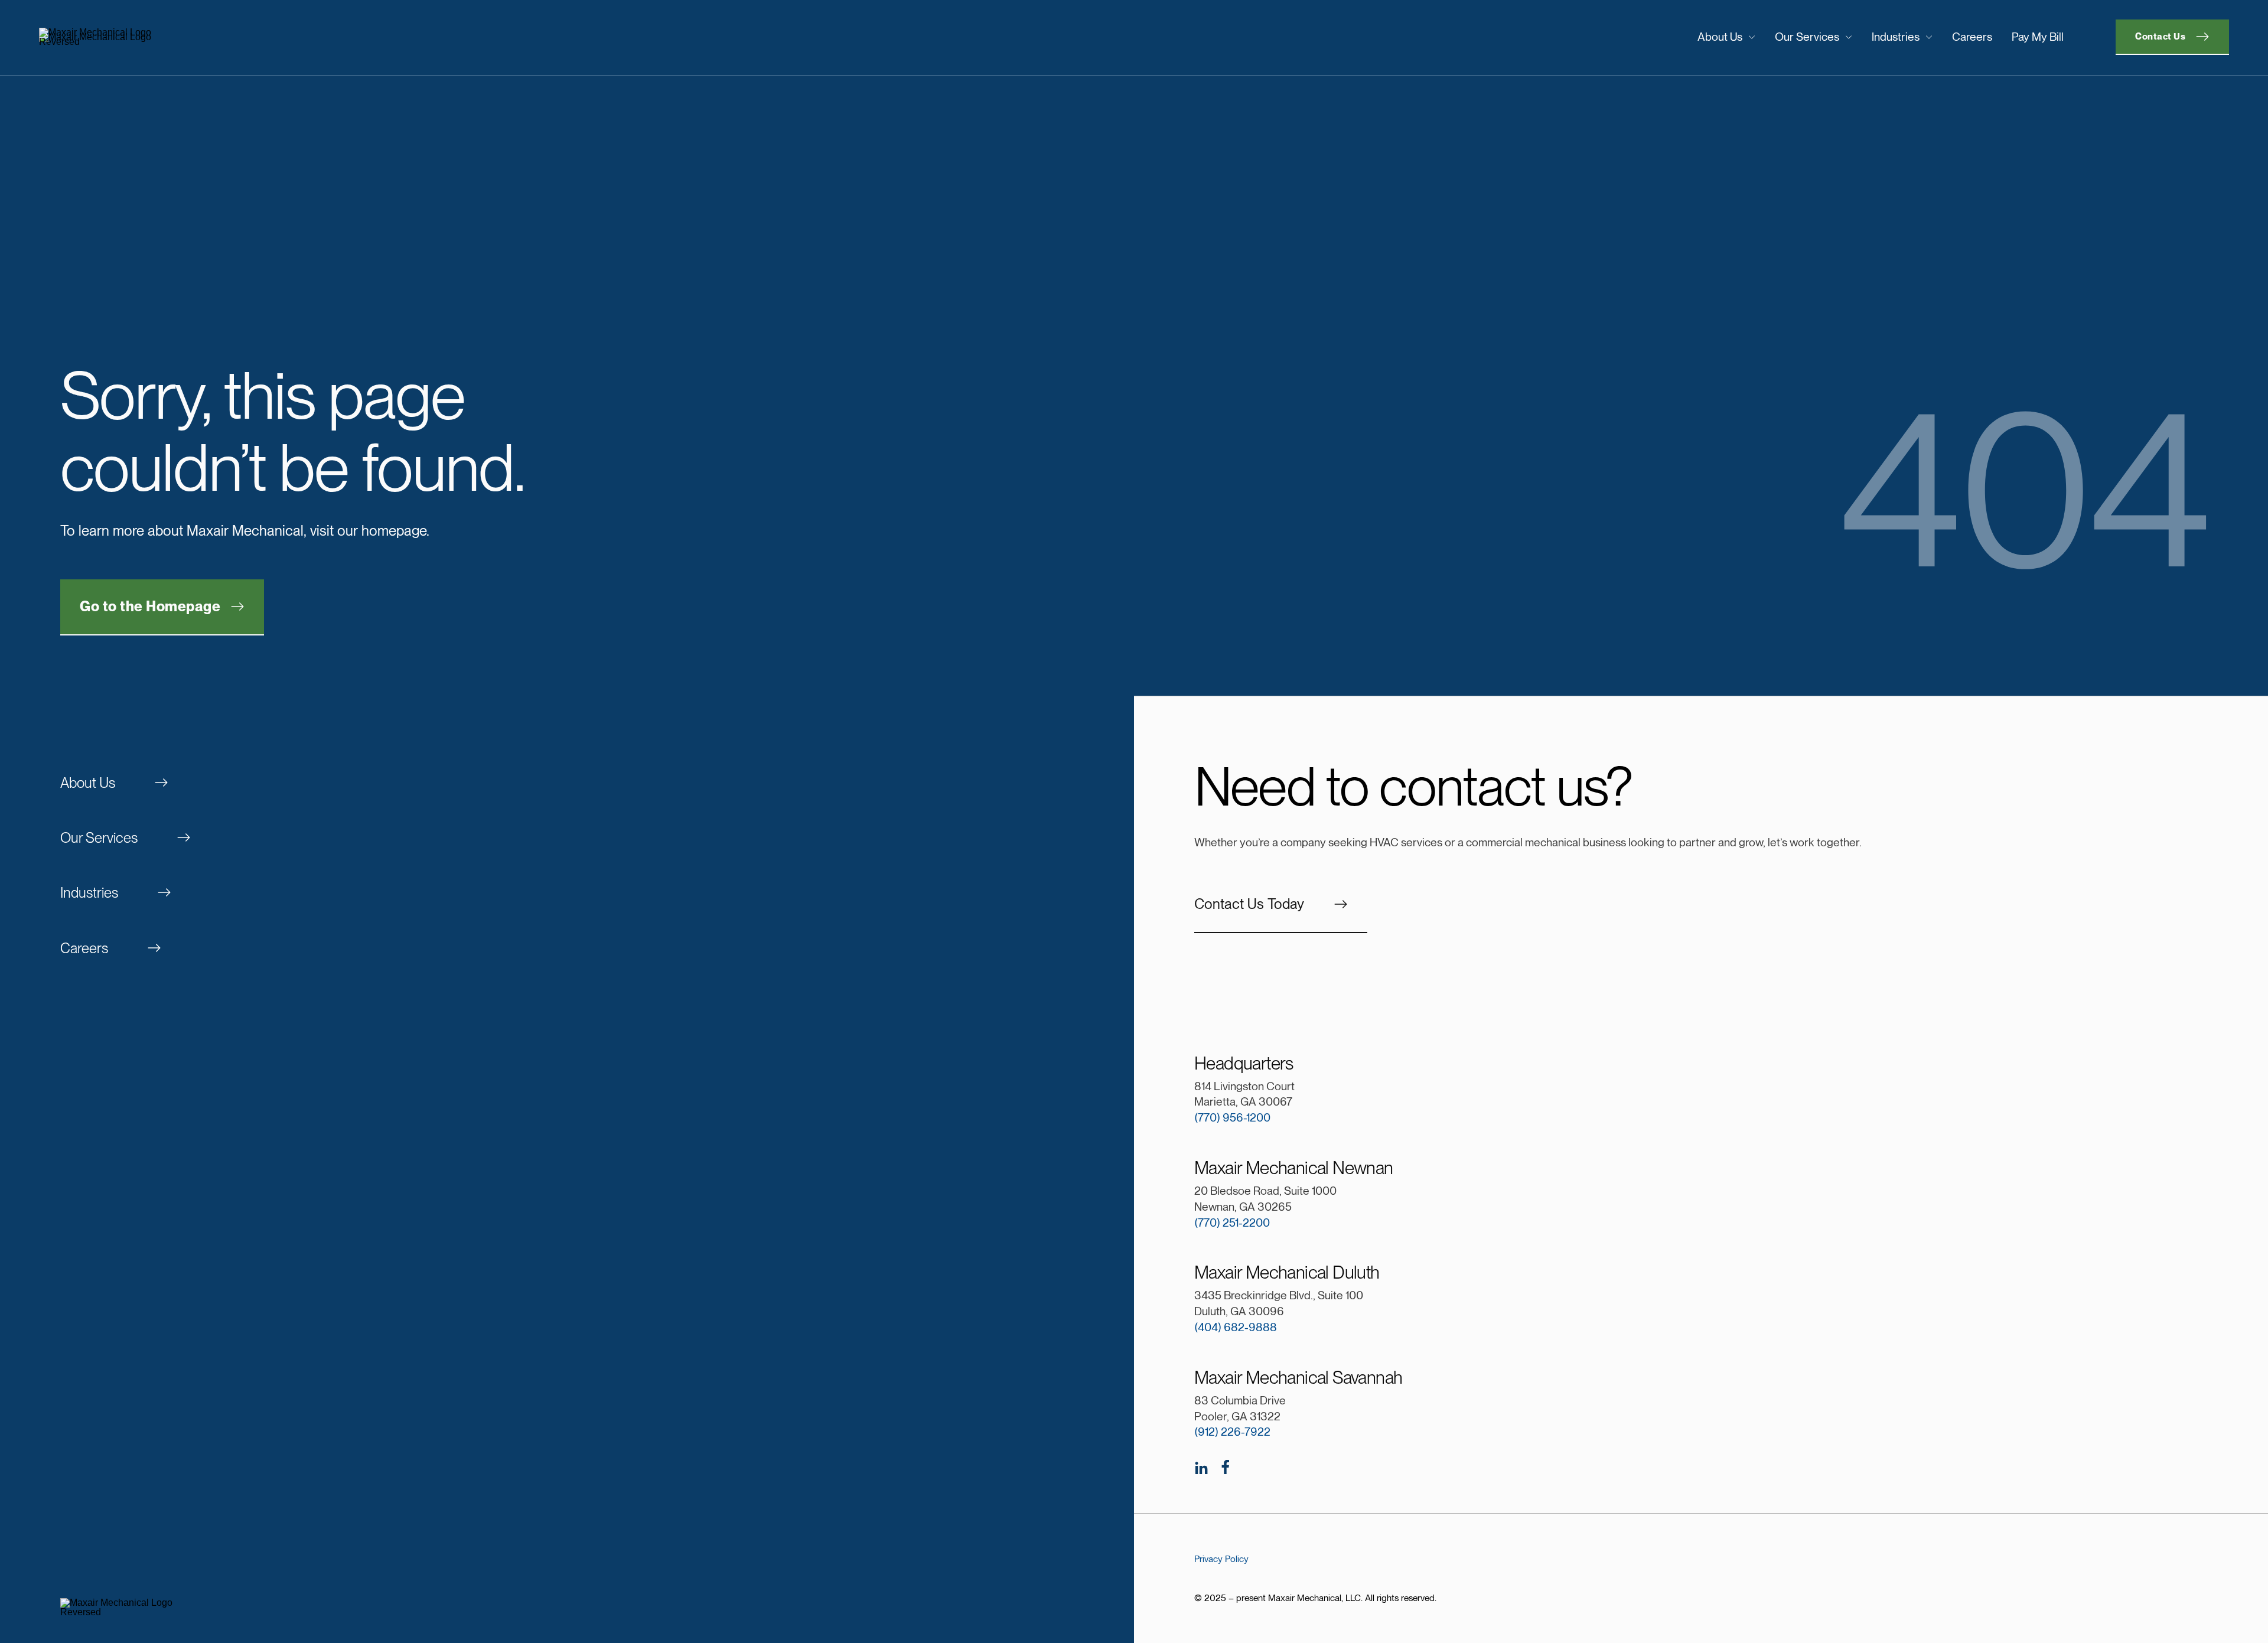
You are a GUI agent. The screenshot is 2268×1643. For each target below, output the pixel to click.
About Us (1720, 37)
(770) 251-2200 (1232, 1223)
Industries (1896, 37)
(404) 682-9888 (1236, 1327)
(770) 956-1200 (1232, 1118)
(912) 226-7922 (1232, 1432)
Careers (1972, 37)
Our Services (1807, 37)
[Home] (292, 37)
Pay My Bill (2038, 37)
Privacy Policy (1221, 1559)
